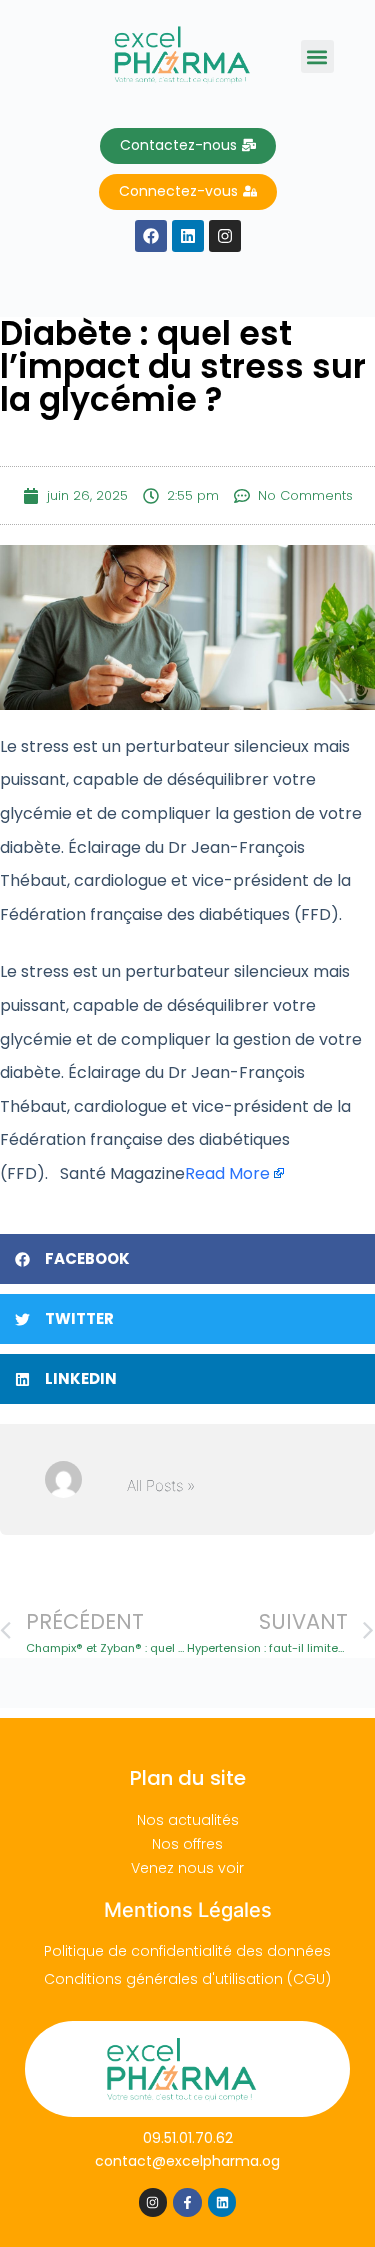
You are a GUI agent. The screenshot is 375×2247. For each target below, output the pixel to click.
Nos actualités (188, 1820)
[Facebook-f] (187, 2202)
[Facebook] (151, 236)
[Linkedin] (222, 2202)
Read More (227, 1173)
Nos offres (187, 1844)
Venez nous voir (187, 1868)
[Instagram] (153, 2202)
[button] (317, 56)
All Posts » (161, 1485)
